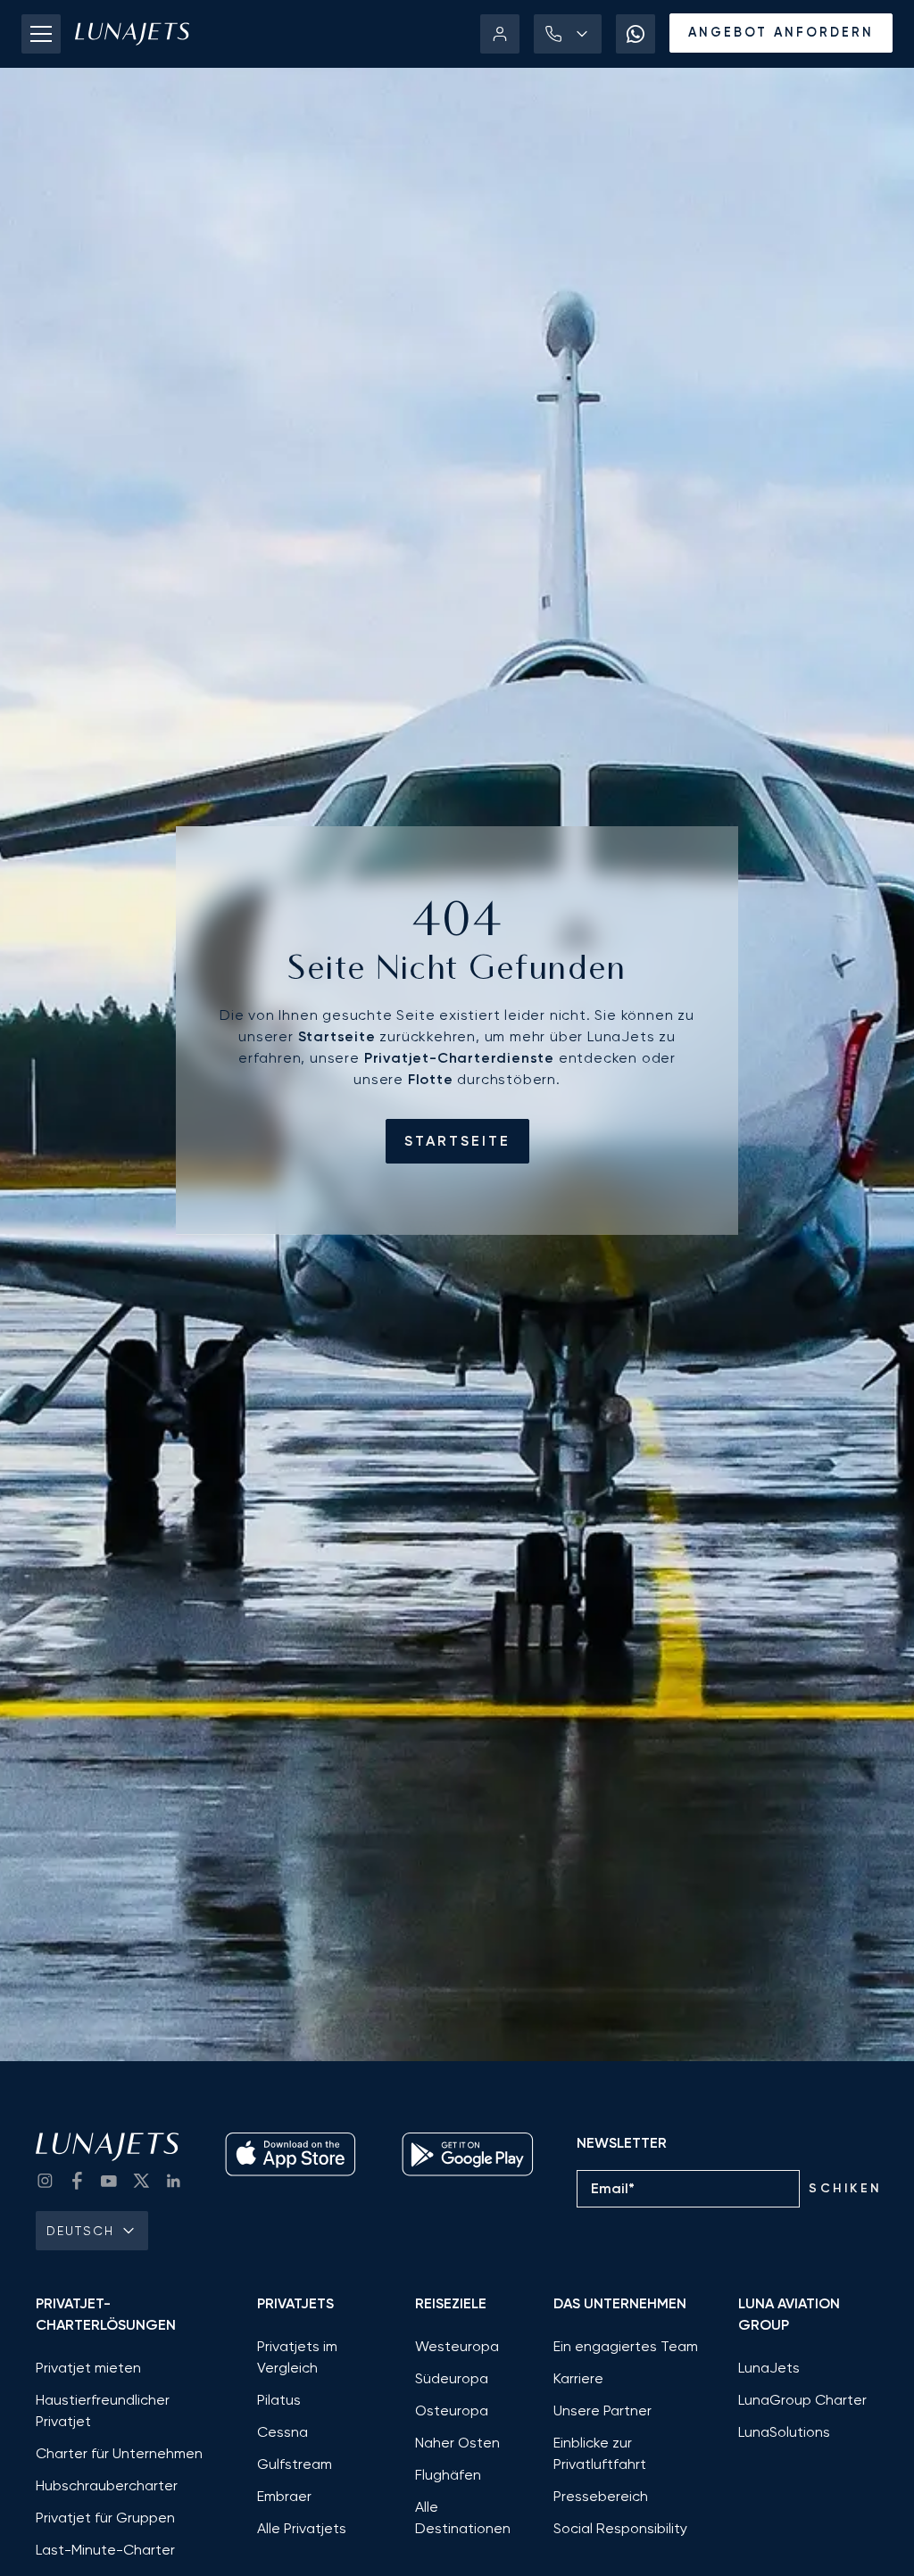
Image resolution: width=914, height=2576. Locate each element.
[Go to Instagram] (45, 2181)
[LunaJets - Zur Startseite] (132, 34)
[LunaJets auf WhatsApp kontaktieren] (636, 34)
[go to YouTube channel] (109, 2181)
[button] (568, 34)
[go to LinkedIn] (173, 2181)
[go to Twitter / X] (141, 2181)
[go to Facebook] (77, 2181)
